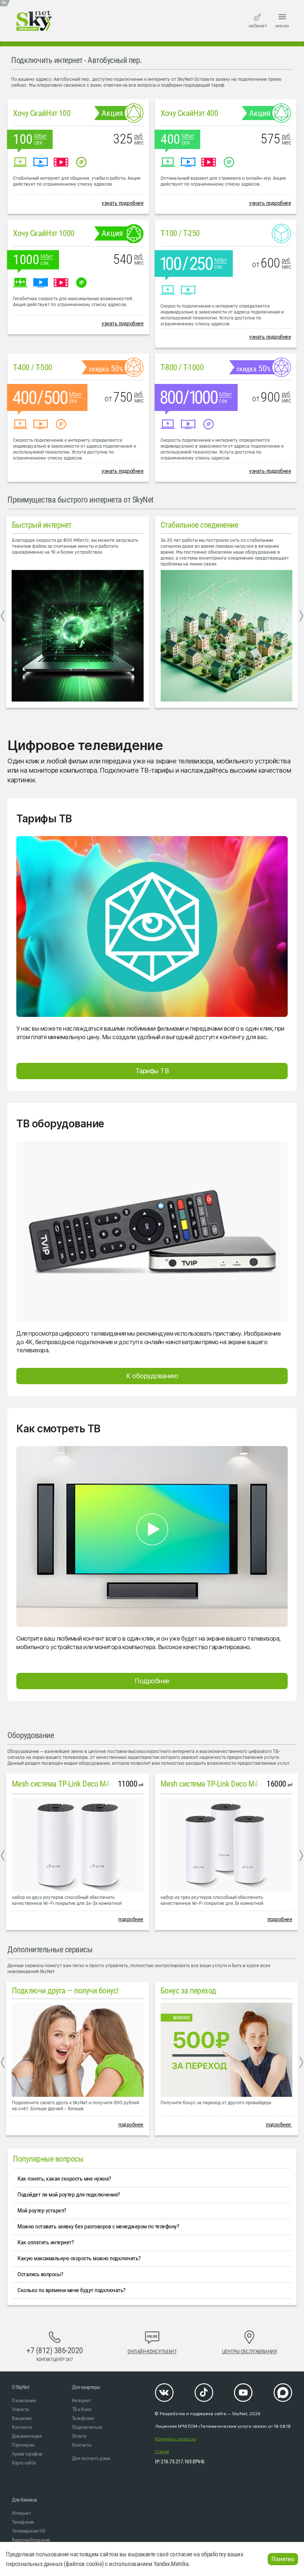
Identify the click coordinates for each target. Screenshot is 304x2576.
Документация (27, 2436)
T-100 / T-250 (180, 233)
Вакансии (22, 2418)
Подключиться (87, 2427)
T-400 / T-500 (33, 367)
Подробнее (152, 1681)
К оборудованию (152, 1376)
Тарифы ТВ (152, 1071)
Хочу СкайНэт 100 (42, 113)
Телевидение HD (29, 2531)
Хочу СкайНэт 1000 (44, 233)
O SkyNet (20, 2387)
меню (282, 26)
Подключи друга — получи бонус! (65, 1991)
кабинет (258, 26)
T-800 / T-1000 (182, 367)
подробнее (131, 1919)
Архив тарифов (27, 2454)
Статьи (162, 2452)
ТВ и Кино (82, 2409)
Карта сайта (24, 2463)
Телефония (83, 2418)
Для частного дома (91, 2458)
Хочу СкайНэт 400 (189, 113)
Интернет (81, 2400)
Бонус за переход (188, 1991)
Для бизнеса (24, 2500)
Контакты (22, 2427)
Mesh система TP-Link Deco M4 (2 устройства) (85, 1784)
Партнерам (23, 2445)
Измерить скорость (175, 2439)
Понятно (283, 2559)
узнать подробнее (123, 203)
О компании (24, 2400)
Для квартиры (86, 2387)
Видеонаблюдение (31, 2540)
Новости (20, 2409)
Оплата (79, 2436)
